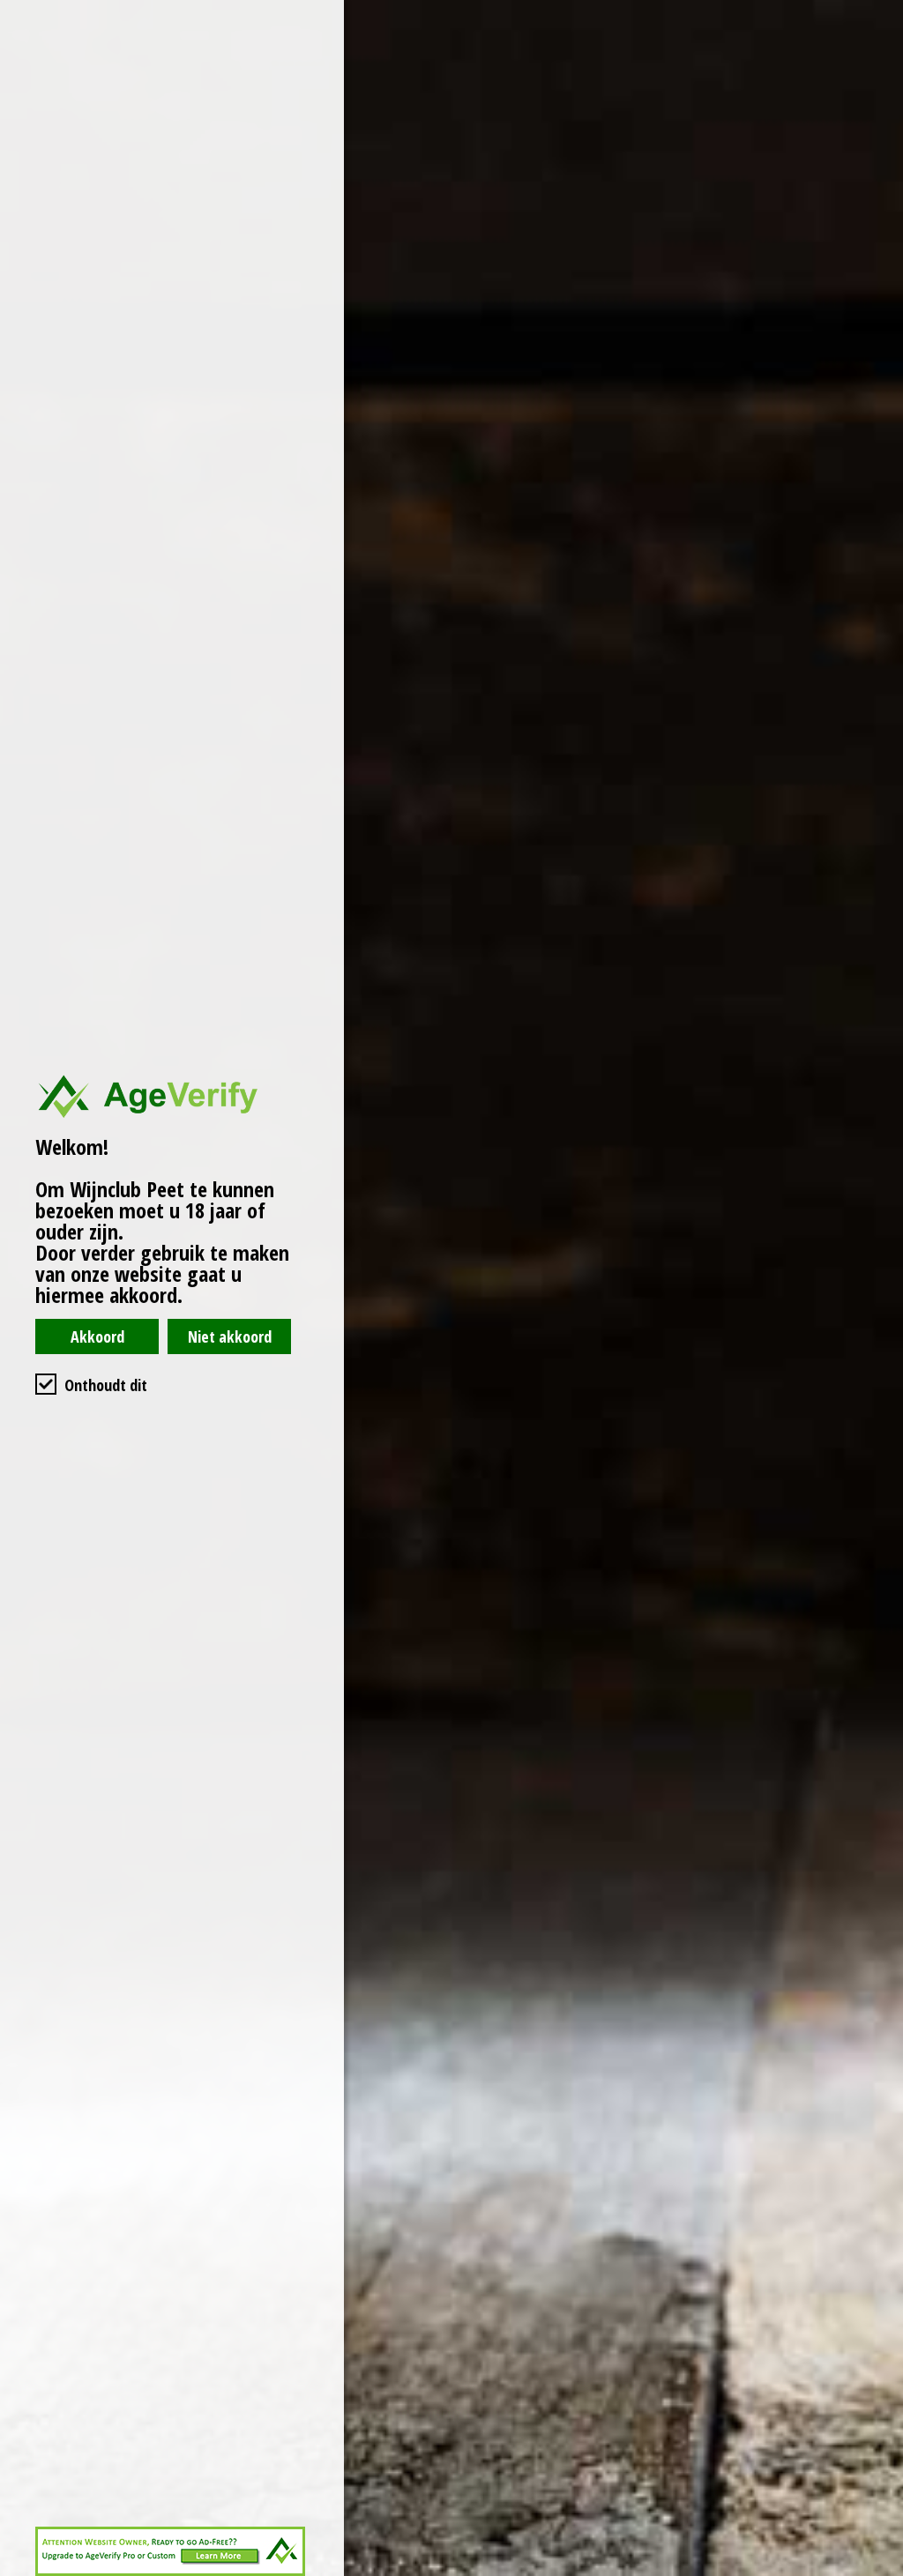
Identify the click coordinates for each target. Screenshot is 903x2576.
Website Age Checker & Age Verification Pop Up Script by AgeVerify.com (881, 2572)
